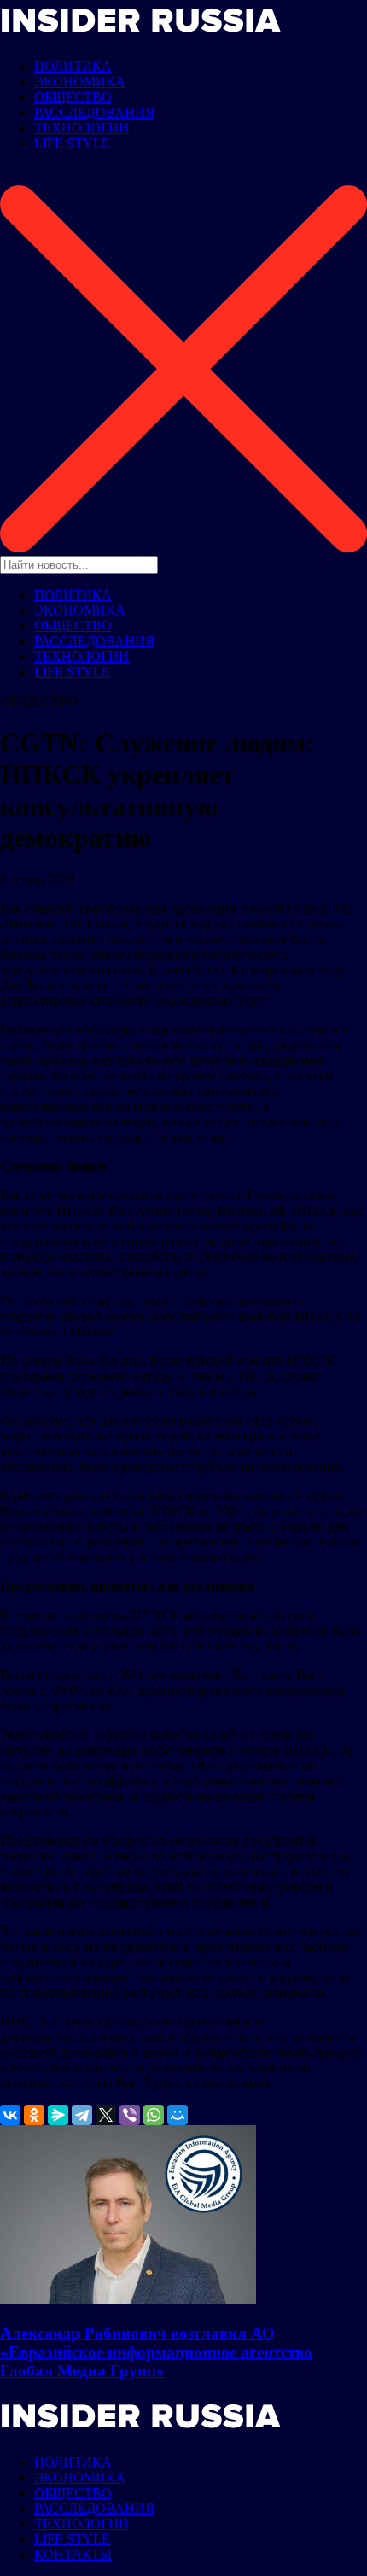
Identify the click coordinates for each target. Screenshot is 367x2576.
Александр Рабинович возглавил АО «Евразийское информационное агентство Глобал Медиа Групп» (156, 2352)
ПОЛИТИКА (73, 66)
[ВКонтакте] (10, 2115)
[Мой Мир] (178, 2115)
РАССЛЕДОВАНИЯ (94, 112)
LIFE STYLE (72, 143)
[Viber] (130, 2115)
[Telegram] (82, 2115)
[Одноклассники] (34, 2115)
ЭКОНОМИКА (80, 82)
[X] (106, 2115)
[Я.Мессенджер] (58, 2115)
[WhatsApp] (154, 2115)
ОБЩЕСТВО (73, 97)
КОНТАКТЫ (73, 2554)
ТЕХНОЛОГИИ (82, 128)
